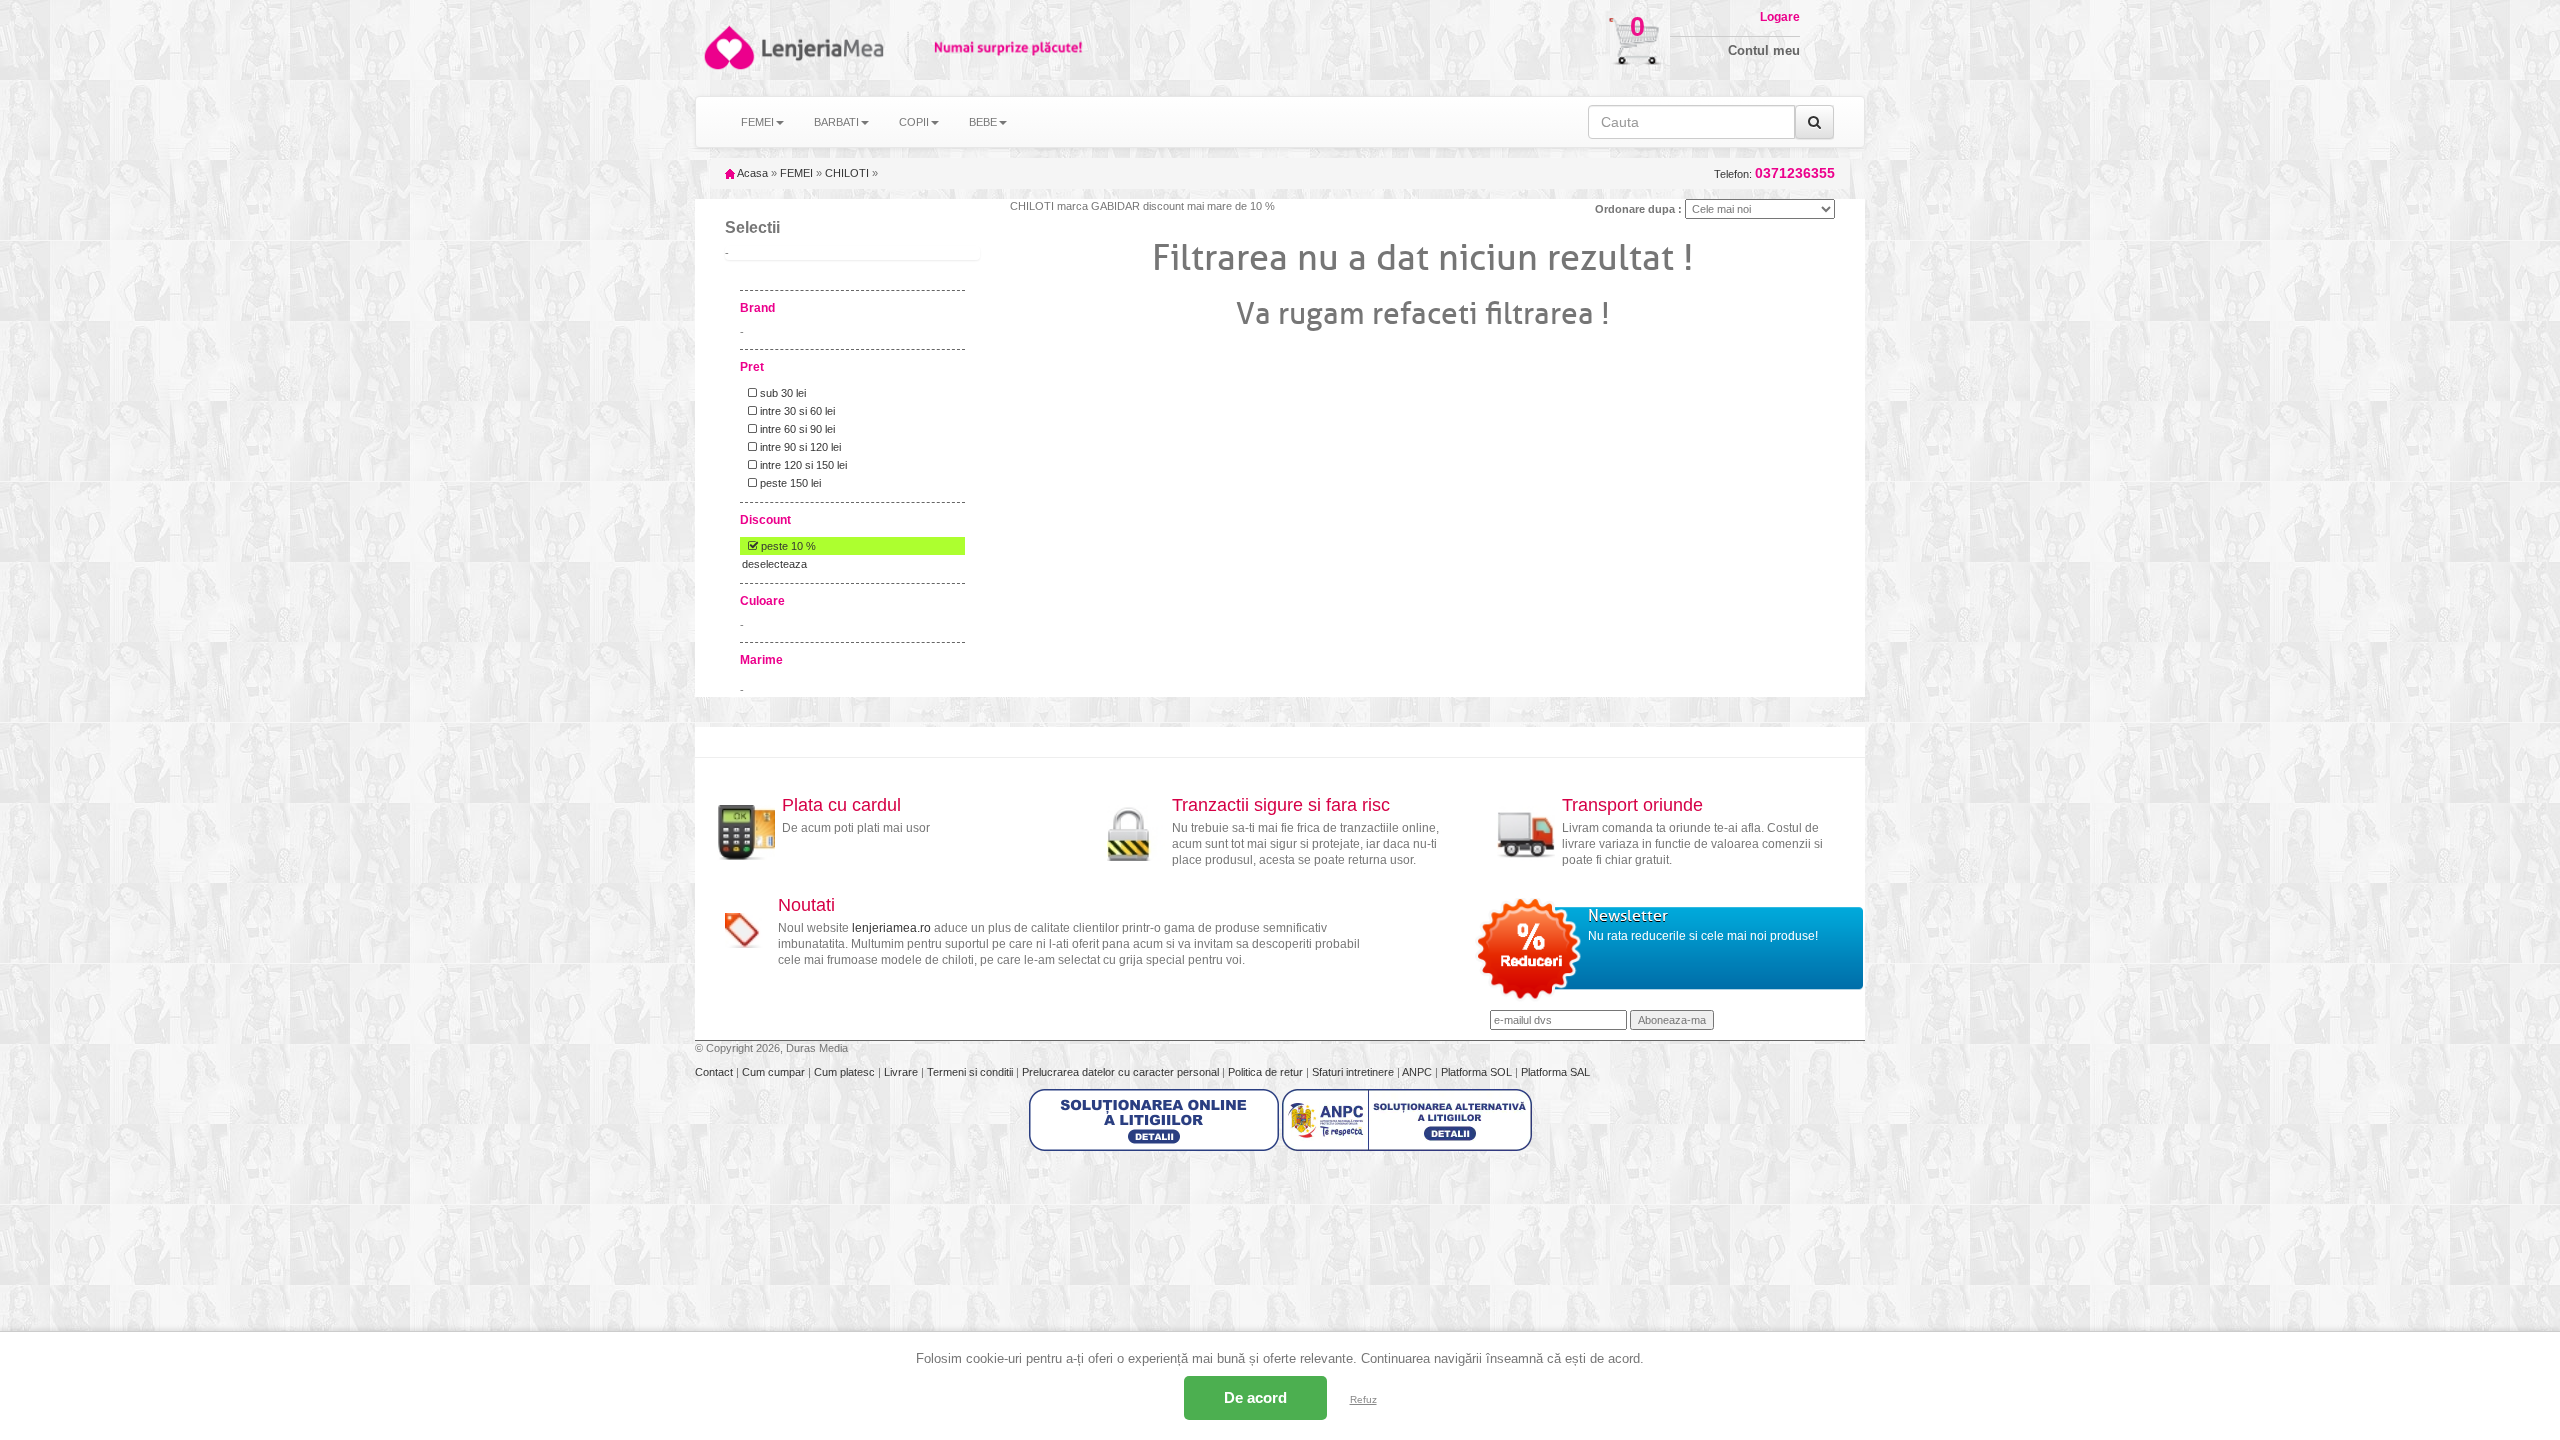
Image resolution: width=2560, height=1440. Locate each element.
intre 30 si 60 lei (796, 411)
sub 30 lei (781, 393)
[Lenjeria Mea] (727, 47)
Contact (715, 1072)
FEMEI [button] (757, 122)
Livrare (902, 1072)
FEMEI (796, 173)
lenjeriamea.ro (891, 928)
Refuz (1363, 1399)
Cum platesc (846, 1072)
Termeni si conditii (971, 1072)
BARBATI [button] (836, 122)
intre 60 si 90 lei (796, 429)
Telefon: (1774, 173)
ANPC (1417, 1072)
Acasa (751, 173)
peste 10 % (787, 546)
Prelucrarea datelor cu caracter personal (1122, 1072)
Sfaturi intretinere (1354, 1072)
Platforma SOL (1476, 1072)
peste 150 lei (789, 483)
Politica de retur (1267, 1072)
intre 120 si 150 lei (802, 465)
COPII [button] (914, 122)
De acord (1255, 1397)
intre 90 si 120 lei (799, 447)
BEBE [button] (983, 122)
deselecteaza (774, 564)
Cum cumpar (775, 1072)
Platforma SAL (1555, 1072)
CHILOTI (847, 173)
